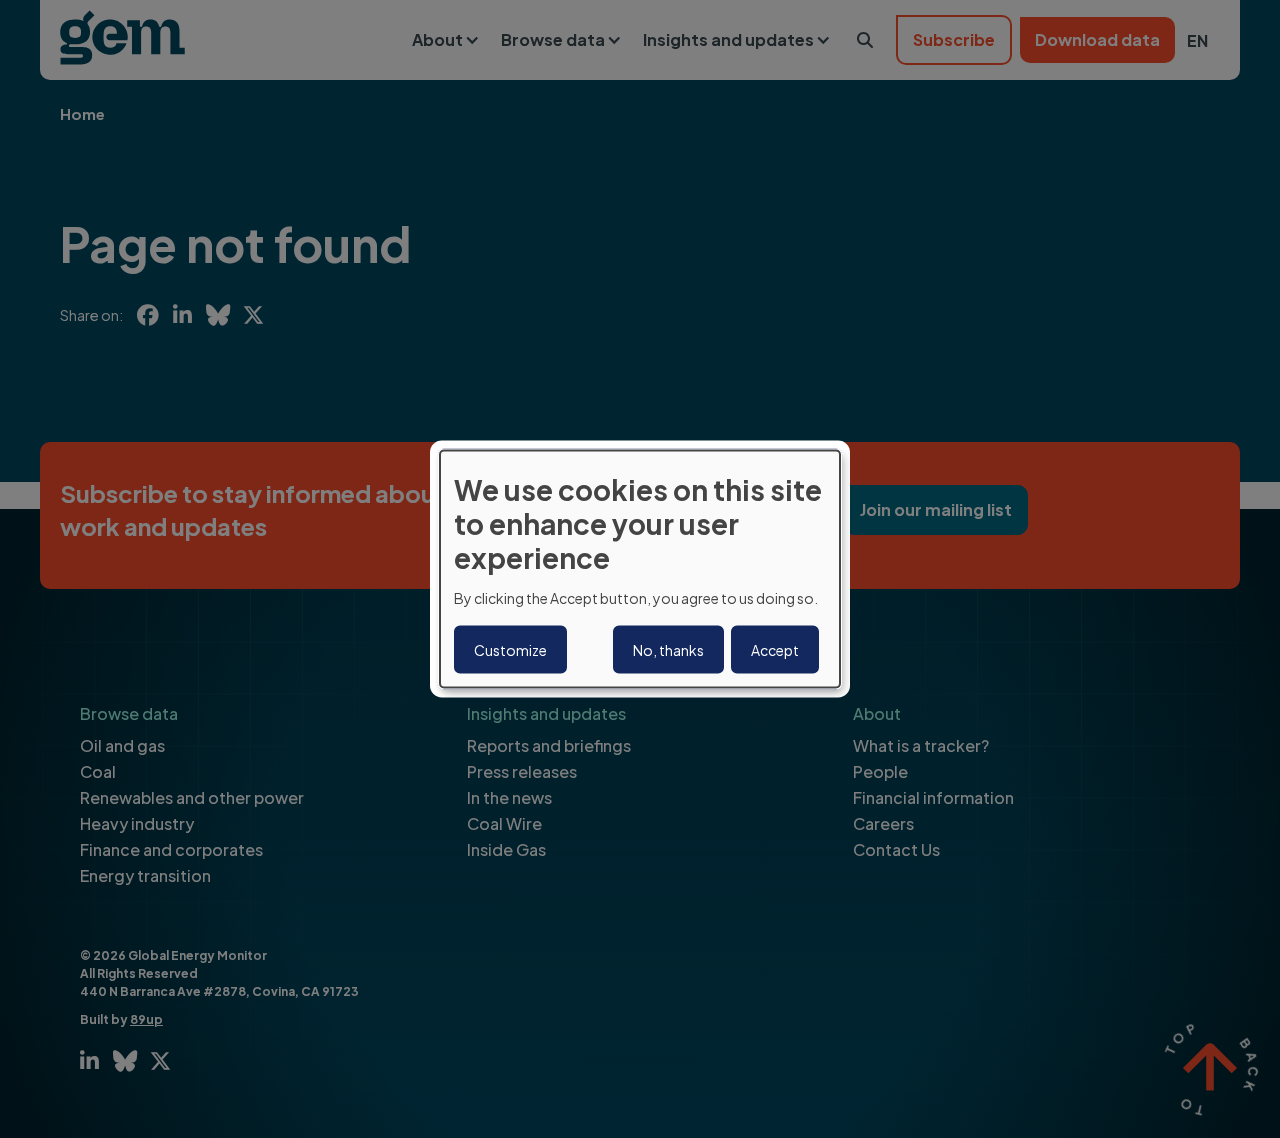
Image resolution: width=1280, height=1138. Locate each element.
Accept (775, 649)
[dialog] (640, 569)
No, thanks (668, 649)
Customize (510, 649)
